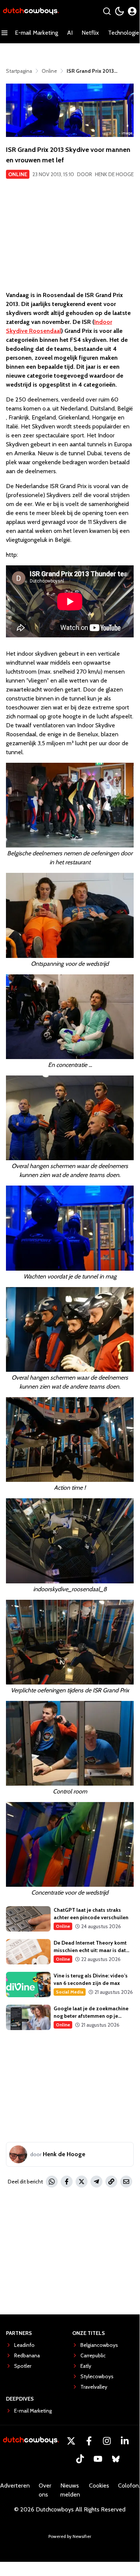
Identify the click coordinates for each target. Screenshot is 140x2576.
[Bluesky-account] (116, 2459)
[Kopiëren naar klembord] (111, 2182)
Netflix (90, 33)
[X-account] (71, 2441)
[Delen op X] (82, 2182)
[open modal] (132, 11)
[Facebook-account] (89, 2441)
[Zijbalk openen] (4, 33)
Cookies (99, 2486)
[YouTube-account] (98, 2459)
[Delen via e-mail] (126, 2182)
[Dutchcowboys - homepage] (31, 11)
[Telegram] (96, 2182)
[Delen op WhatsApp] (52, 2182)
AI (70, 33)
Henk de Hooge (114, 174)
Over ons (45, 2490)
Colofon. (129, 2486)
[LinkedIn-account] (125, 2441)
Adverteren (15, 2486)
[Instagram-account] (107, 2441)
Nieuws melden (70, 2490)
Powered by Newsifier (70, 2536)
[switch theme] (120, 11)
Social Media (70, 1992)
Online (18, 174)
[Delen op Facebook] (67, 2182)
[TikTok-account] (80, 2459)
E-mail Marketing (36, 33)
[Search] (107, 11)
